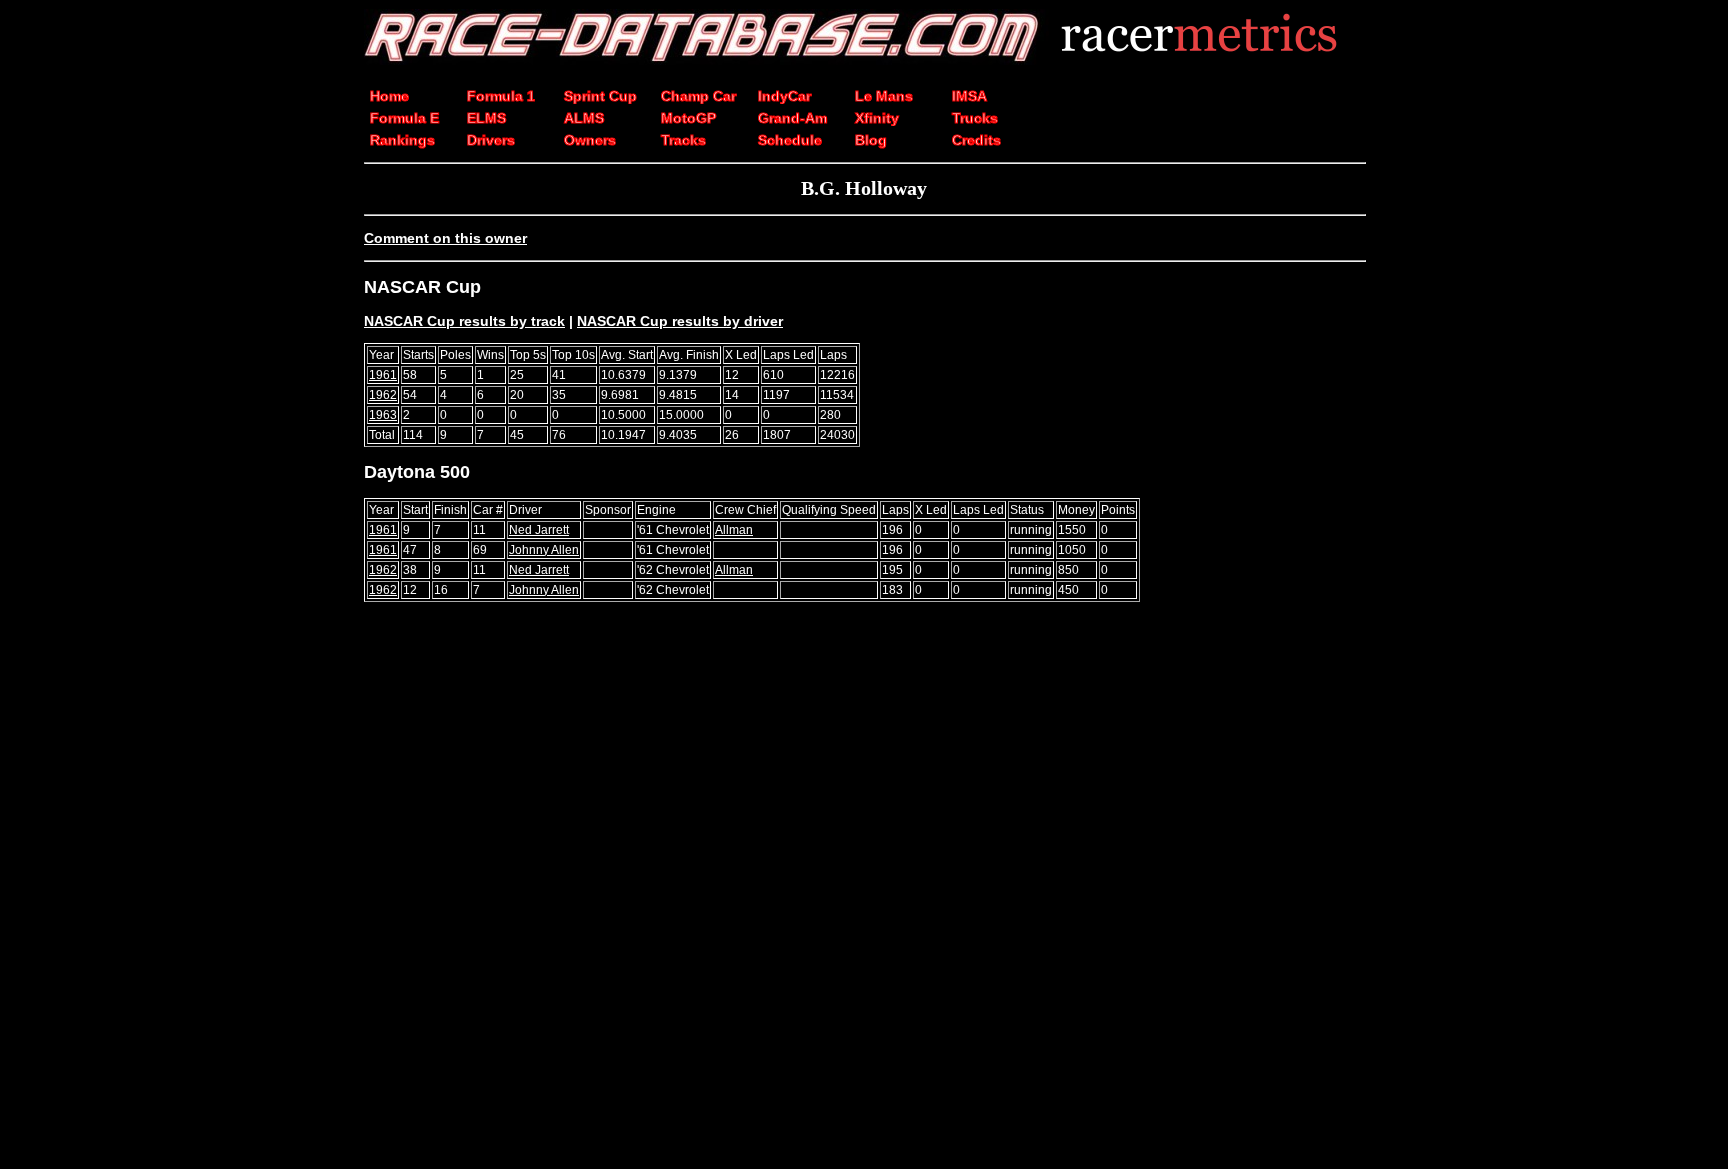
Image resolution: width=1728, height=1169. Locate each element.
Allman (734, 530)
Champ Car (698, 96)
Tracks (683, 140)
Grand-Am (792, 118)
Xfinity (877, 118)
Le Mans (884, 96)
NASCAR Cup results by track (464, 321)
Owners (590, 140)
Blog (871, 140)
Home (389, 96)
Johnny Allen (544, 550)
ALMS (584, 118)
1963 (383, 415)
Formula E (404, 118)
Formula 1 (501, 96)
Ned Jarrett (539, 530)
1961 (383, 375)
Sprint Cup (600, 96)
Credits (976, 140)
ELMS (486, 118)
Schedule (790, 140)
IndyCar (784, 96)
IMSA (969, 96)
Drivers (491, 140)
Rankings (402, 140)
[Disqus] (864, 894)
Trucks (975, 118)
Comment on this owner (445, 238)
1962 (383, 395)
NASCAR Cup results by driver (680, 321)
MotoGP (688, 118)
